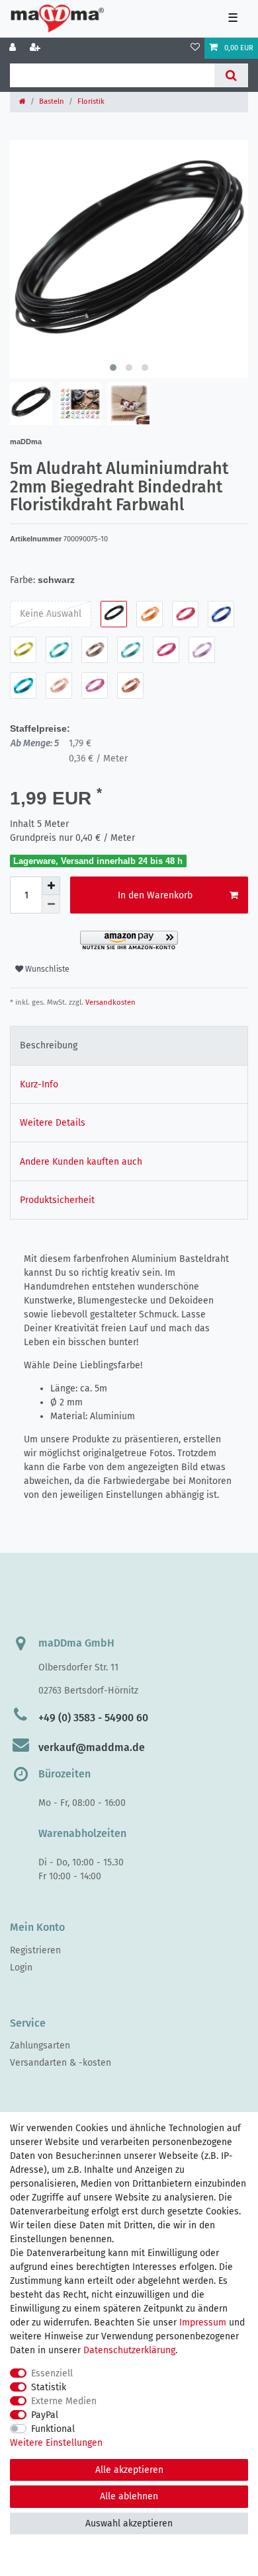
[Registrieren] (36, 48)
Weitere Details (53, 1123)
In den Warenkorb (155, 895)
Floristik (91, 101)
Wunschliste (46, 969)
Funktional (53, 2429)
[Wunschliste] (195, 48)
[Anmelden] (14, 48)
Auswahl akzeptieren (129, 2523)
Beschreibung (49, 1045)
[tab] (129, 1045)
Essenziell (52, 2373)
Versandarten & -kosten (61, 2063)
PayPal (45, 2415)
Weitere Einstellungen (56, 2443)
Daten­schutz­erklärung (129, 2350)
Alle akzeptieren (129, 2470)
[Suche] (231, 75)
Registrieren (35, 1950)
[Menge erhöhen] (51, 886)
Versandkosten (109, 1002)
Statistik (49, 2387)
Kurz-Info (39, 1084)
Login (21, 1968)
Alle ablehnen (129, 2496)
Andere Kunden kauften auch (81, 1162)
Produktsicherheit (57, 1200)
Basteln (52, 101)
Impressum (203, 2322)
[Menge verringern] (51, 904)
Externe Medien (64, 2401)
